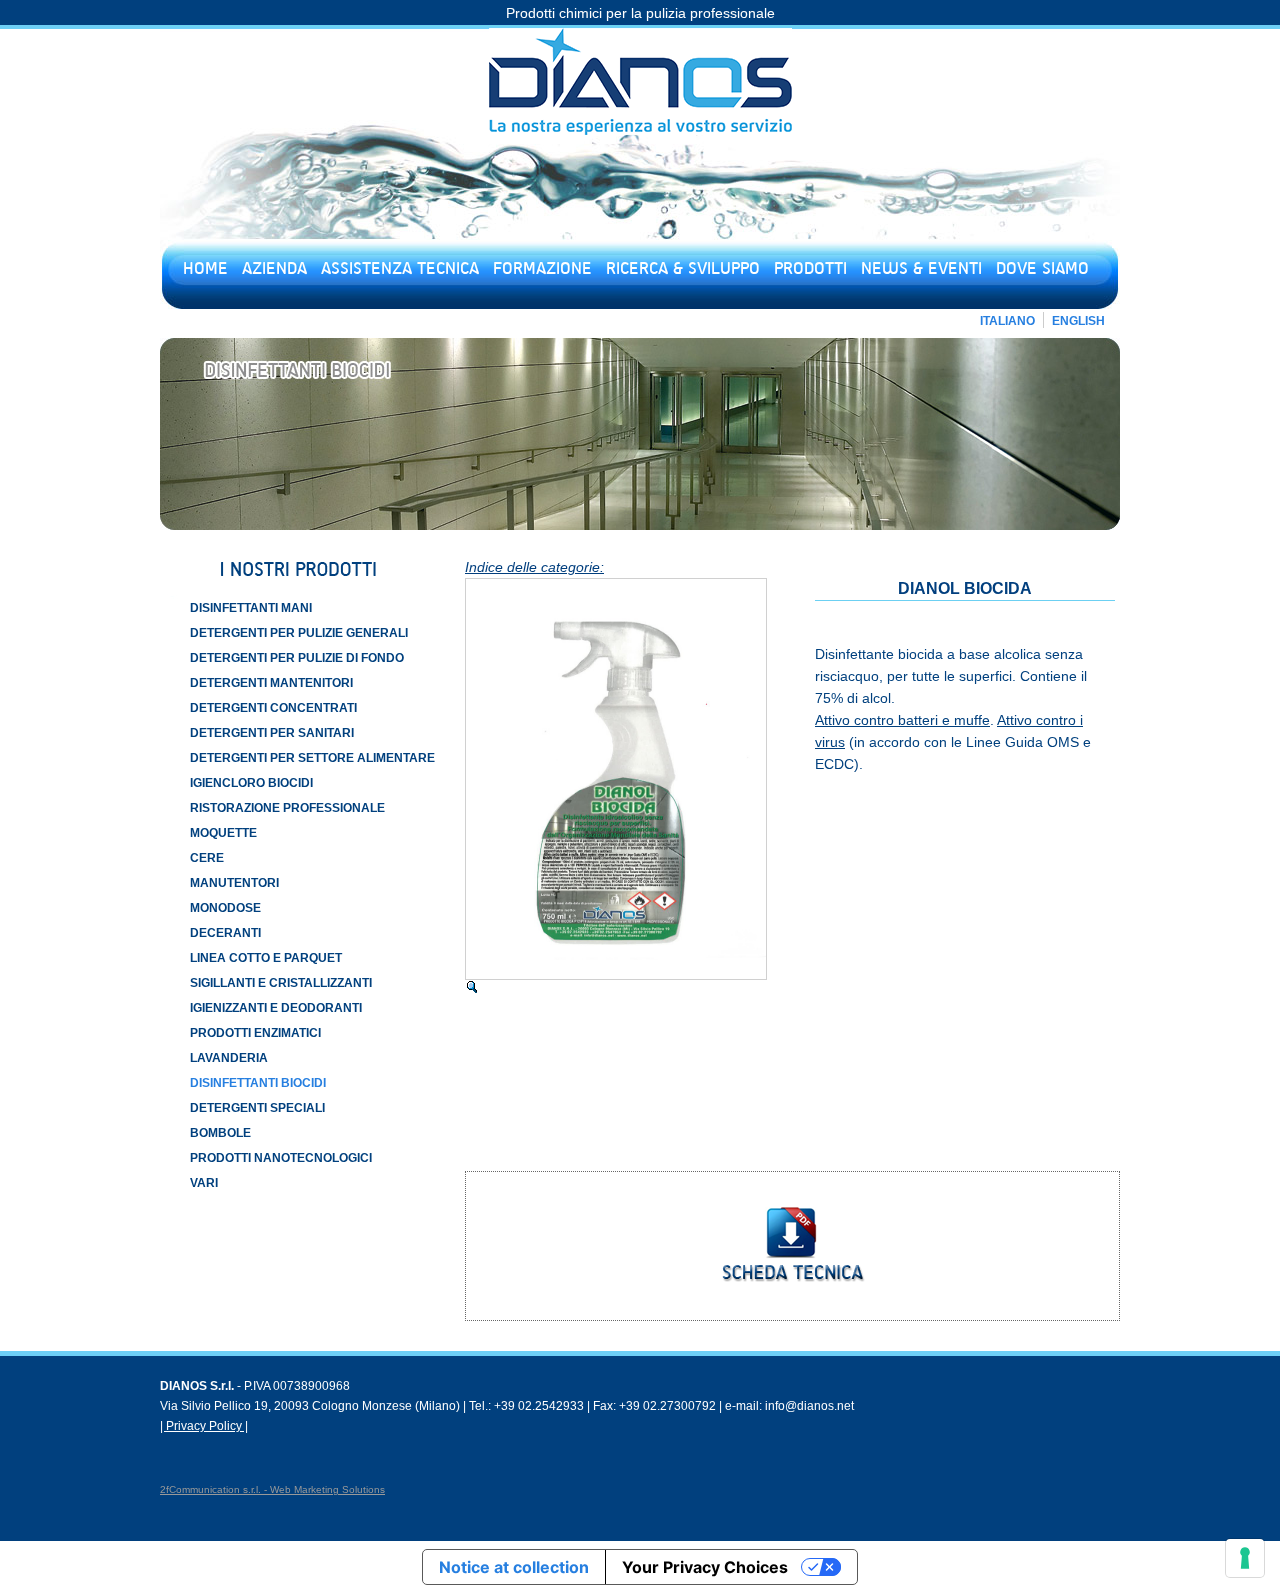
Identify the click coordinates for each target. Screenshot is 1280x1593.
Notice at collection (514, 1567)
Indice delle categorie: (534, 567)
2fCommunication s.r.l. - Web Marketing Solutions (272, 1489)
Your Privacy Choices (705, 1567)
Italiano (1007, 321)
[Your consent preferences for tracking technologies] (1245, 1558)
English (1078, 321)
